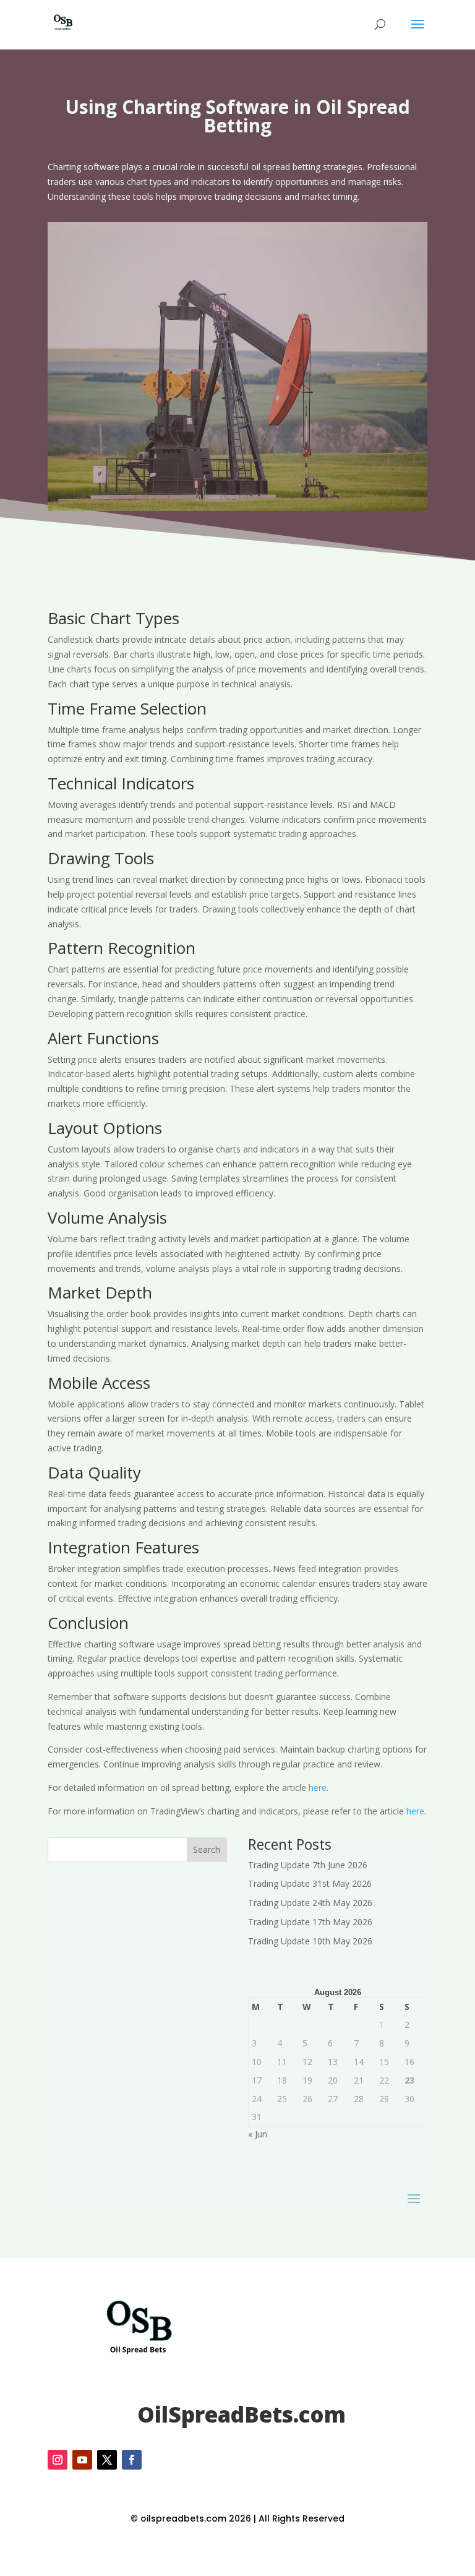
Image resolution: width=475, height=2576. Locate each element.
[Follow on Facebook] (132, 2460)
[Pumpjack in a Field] (237, 508)
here (318, 1788)
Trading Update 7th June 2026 (308, 1865)
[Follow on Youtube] (82, 2460)
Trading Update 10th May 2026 (310, 1941)
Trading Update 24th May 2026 (310, 1903)
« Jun (258, 2134)
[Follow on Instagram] (58, 2460)
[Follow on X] (107, 2460)
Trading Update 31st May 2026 (310, 1883)
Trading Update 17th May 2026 (310, 1922)
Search (207, 1849)
